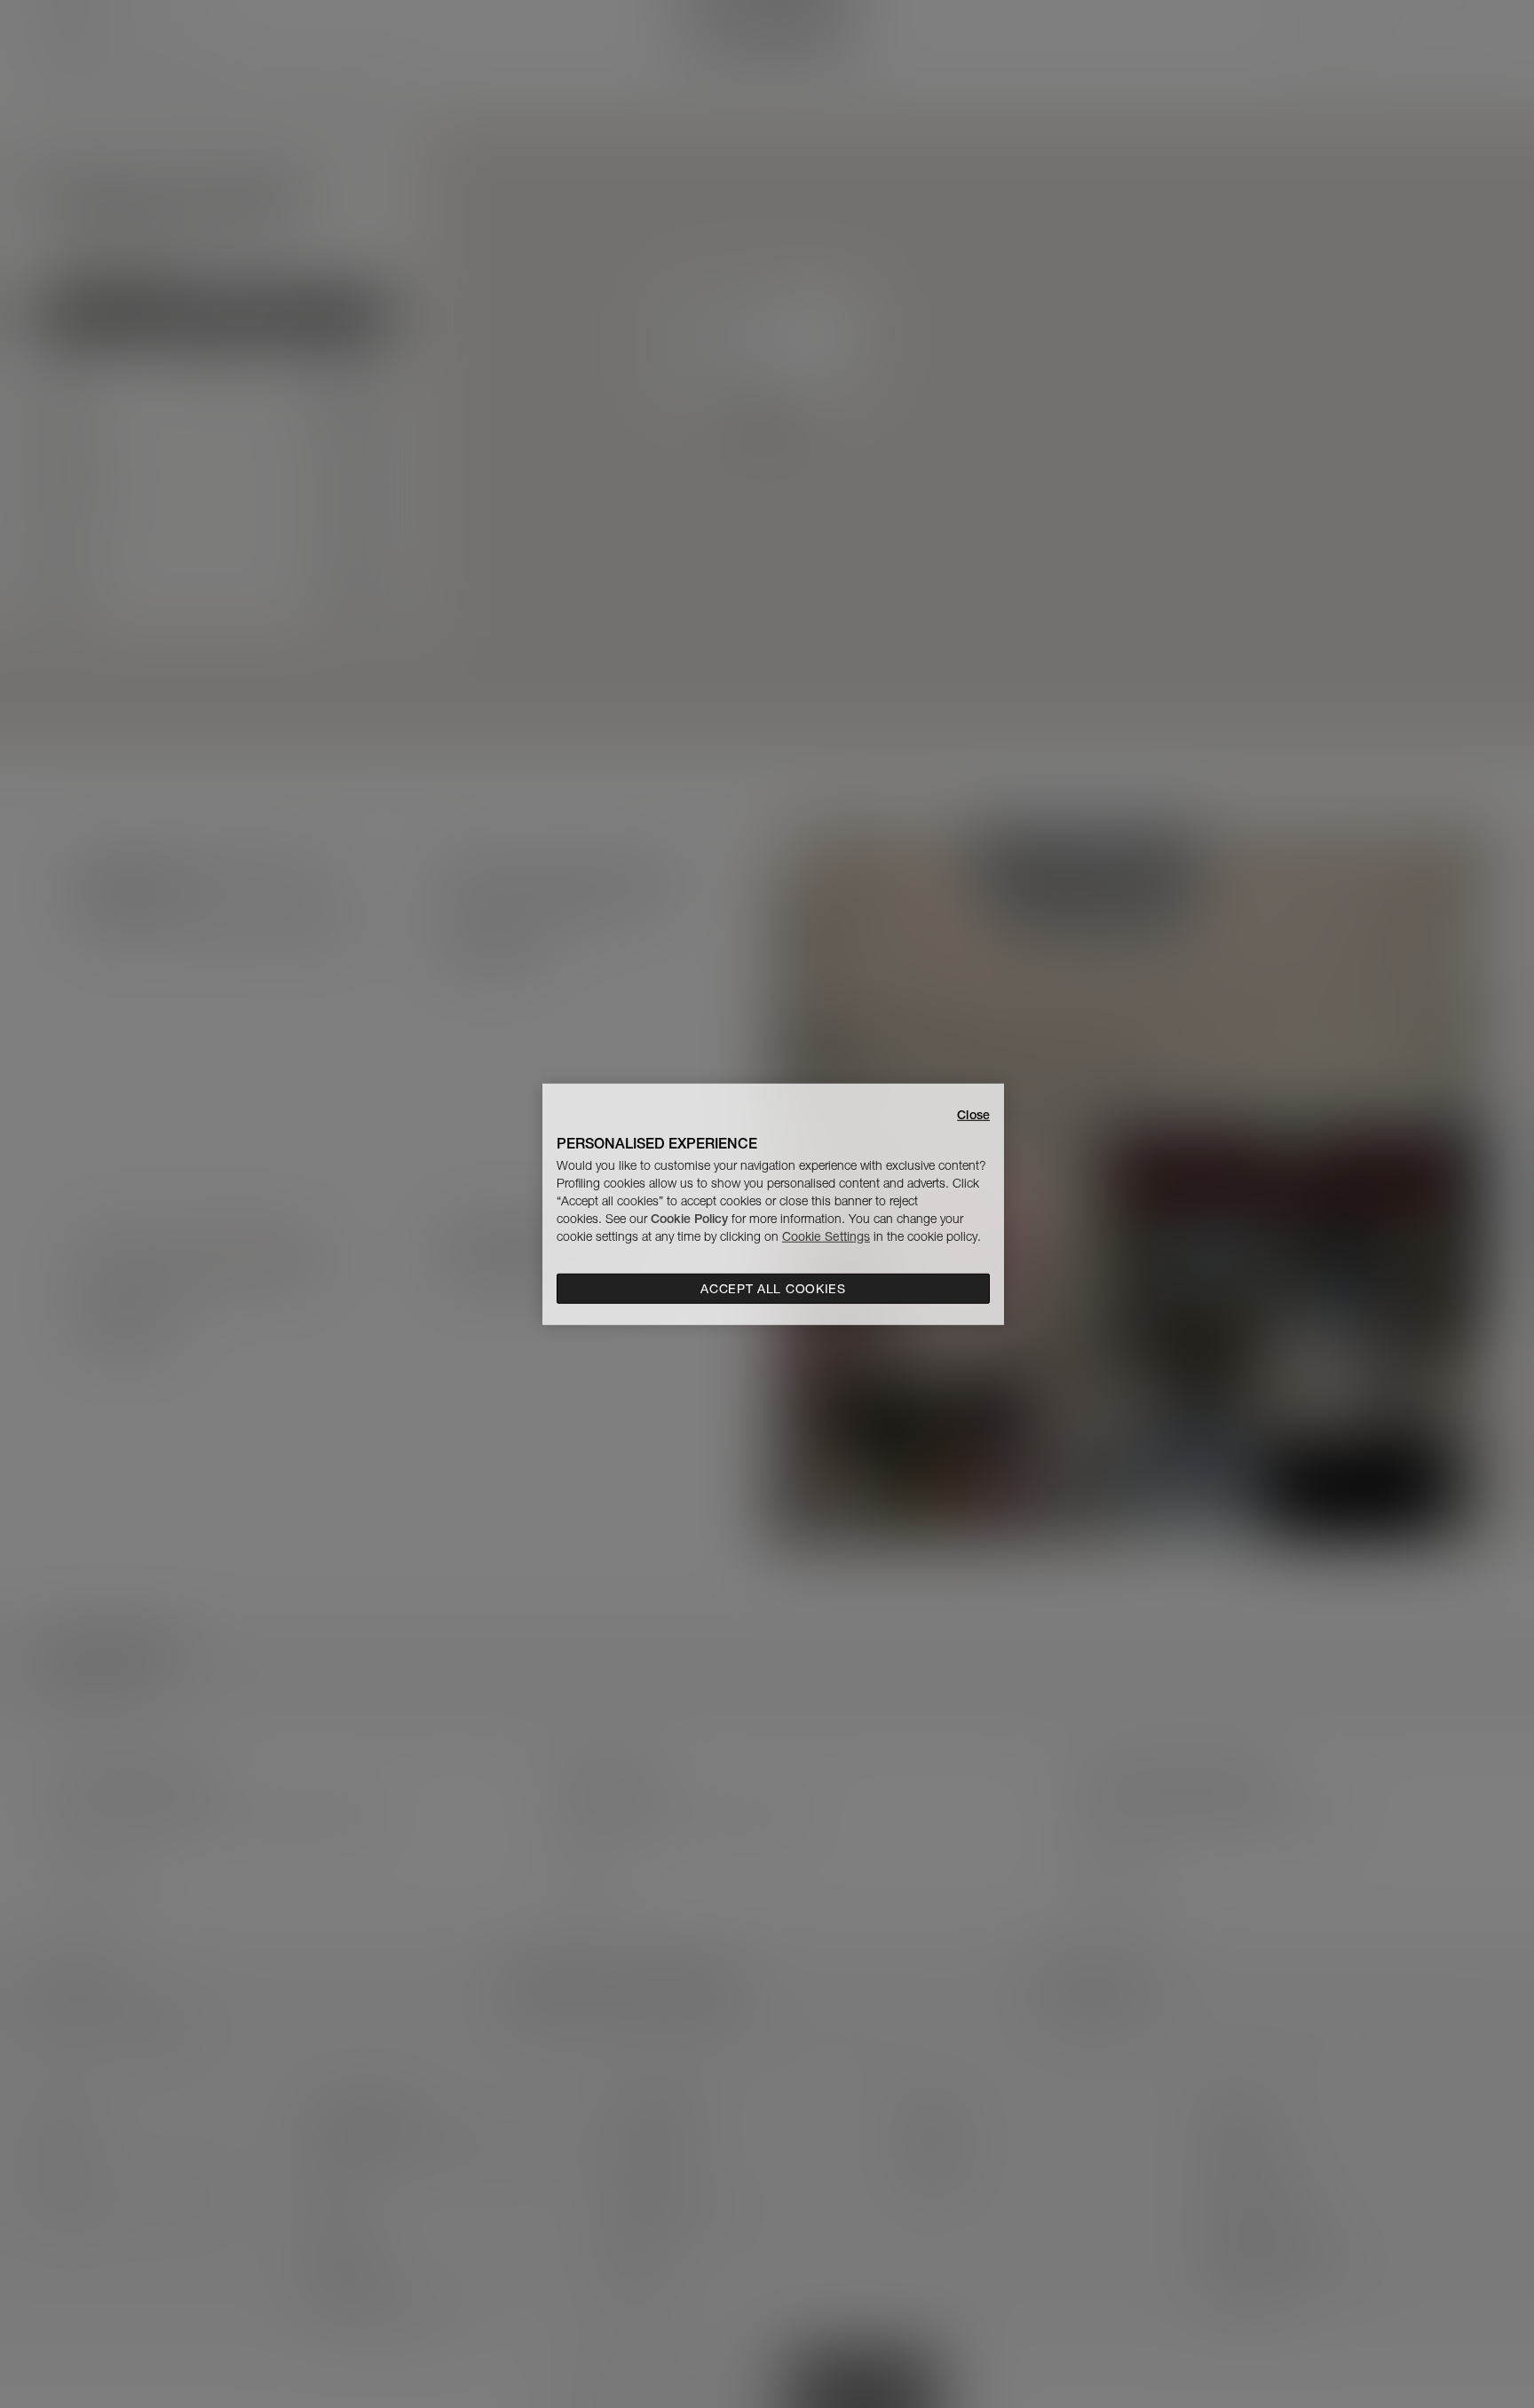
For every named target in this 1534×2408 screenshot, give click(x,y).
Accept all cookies (773, 1289)
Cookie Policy (689, 1219)
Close (973, 1114)
